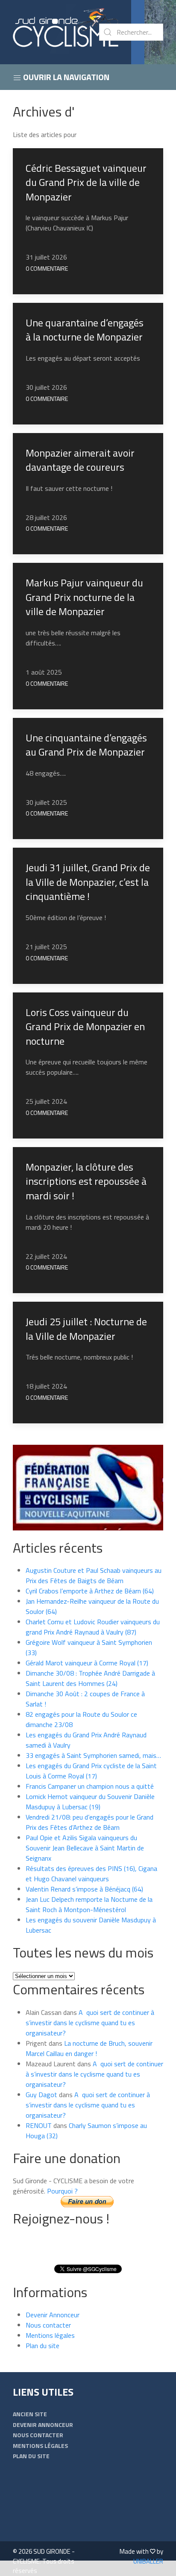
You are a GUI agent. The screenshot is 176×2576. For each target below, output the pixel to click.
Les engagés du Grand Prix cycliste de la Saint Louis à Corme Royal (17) (91, 1771)
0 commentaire (47, 268)
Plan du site (43, 2346)
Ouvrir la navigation (65, 77)
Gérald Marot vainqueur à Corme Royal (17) (87, 1663)
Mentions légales (50, 2335)
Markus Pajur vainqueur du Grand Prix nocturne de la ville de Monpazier (84, 597)
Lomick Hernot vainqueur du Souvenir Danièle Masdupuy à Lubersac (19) (90, 1802)
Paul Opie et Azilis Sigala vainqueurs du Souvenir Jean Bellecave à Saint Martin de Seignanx (85, 1848)
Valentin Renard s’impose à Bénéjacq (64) (84, 1889)
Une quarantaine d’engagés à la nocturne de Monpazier (85, 330)
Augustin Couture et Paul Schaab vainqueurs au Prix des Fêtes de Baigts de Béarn (94, 1575)
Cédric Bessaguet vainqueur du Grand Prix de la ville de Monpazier (86, 182)
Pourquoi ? (62, 2191)
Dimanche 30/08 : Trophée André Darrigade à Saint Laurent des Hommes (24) (90, 1678)
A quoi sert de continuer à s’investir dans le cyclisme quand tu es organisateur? (90, 2023)
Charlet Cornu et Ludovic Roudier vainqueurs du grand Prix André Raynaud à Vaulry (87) (93, 1627)
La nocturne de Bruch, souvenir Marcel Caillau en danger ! (89, 2048)
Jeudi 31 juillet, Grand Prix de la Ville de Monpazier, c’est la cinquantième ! (88, 882)
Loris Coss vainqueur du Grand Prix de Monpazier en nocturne (85, 1027)
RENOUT (39, 2125)
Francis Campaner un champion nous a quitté (90, 1786)
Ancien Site (30, 2414)
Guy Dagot (41, 2095)
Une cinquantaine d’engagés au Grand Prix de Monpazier (86, 745)
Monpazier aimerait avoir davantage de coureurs (80, 460)
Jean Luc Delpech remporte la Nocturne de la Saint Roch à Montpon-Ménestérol (89, 1904)
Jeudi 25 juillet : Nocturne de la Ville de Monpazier (86, 1329)
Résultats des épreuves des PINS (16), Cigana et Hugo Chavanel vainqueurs (91, 1874)
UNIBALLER (148, 2561)
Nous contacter (48, 2325)
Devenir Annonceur (53, 2315)
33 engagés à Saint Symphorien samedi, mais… (93, 1755)
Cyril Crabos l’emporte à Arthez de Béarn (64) (90, 1591)
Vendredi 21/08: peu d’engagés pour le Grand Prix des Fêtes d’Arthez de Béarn (89, 1822)
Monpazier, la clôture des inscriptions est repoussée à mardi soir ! (86, 1181)
